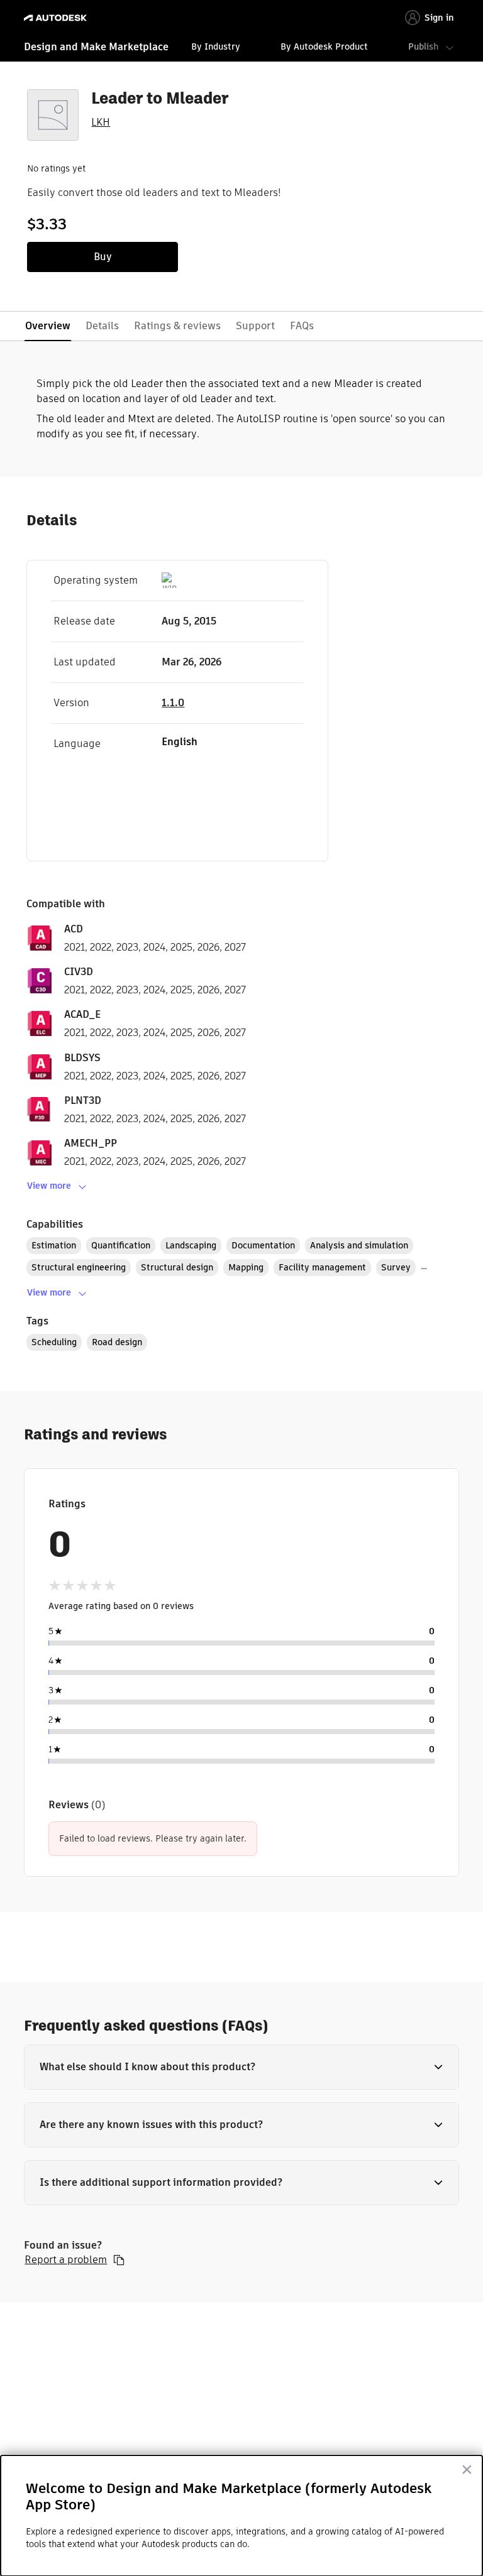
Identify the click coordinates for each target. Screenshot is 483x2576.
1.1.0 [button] (173, 703)
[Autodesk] (57, 18)
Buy (103, 257)
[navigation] (241, 48)
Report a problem (66, 2260)
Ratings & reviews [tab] (177, 326)
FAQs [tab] (302, 326)
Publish (423, 46)
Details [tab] (102, 326)
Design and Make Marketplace (96, 47)
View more (49, 1186)
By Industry (216, 46)
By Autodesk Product (324, 46)
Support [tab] (255, 326)
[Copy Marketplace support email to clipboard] (119, 2260)
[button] (241, 2067)
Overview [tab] (48, 326)
